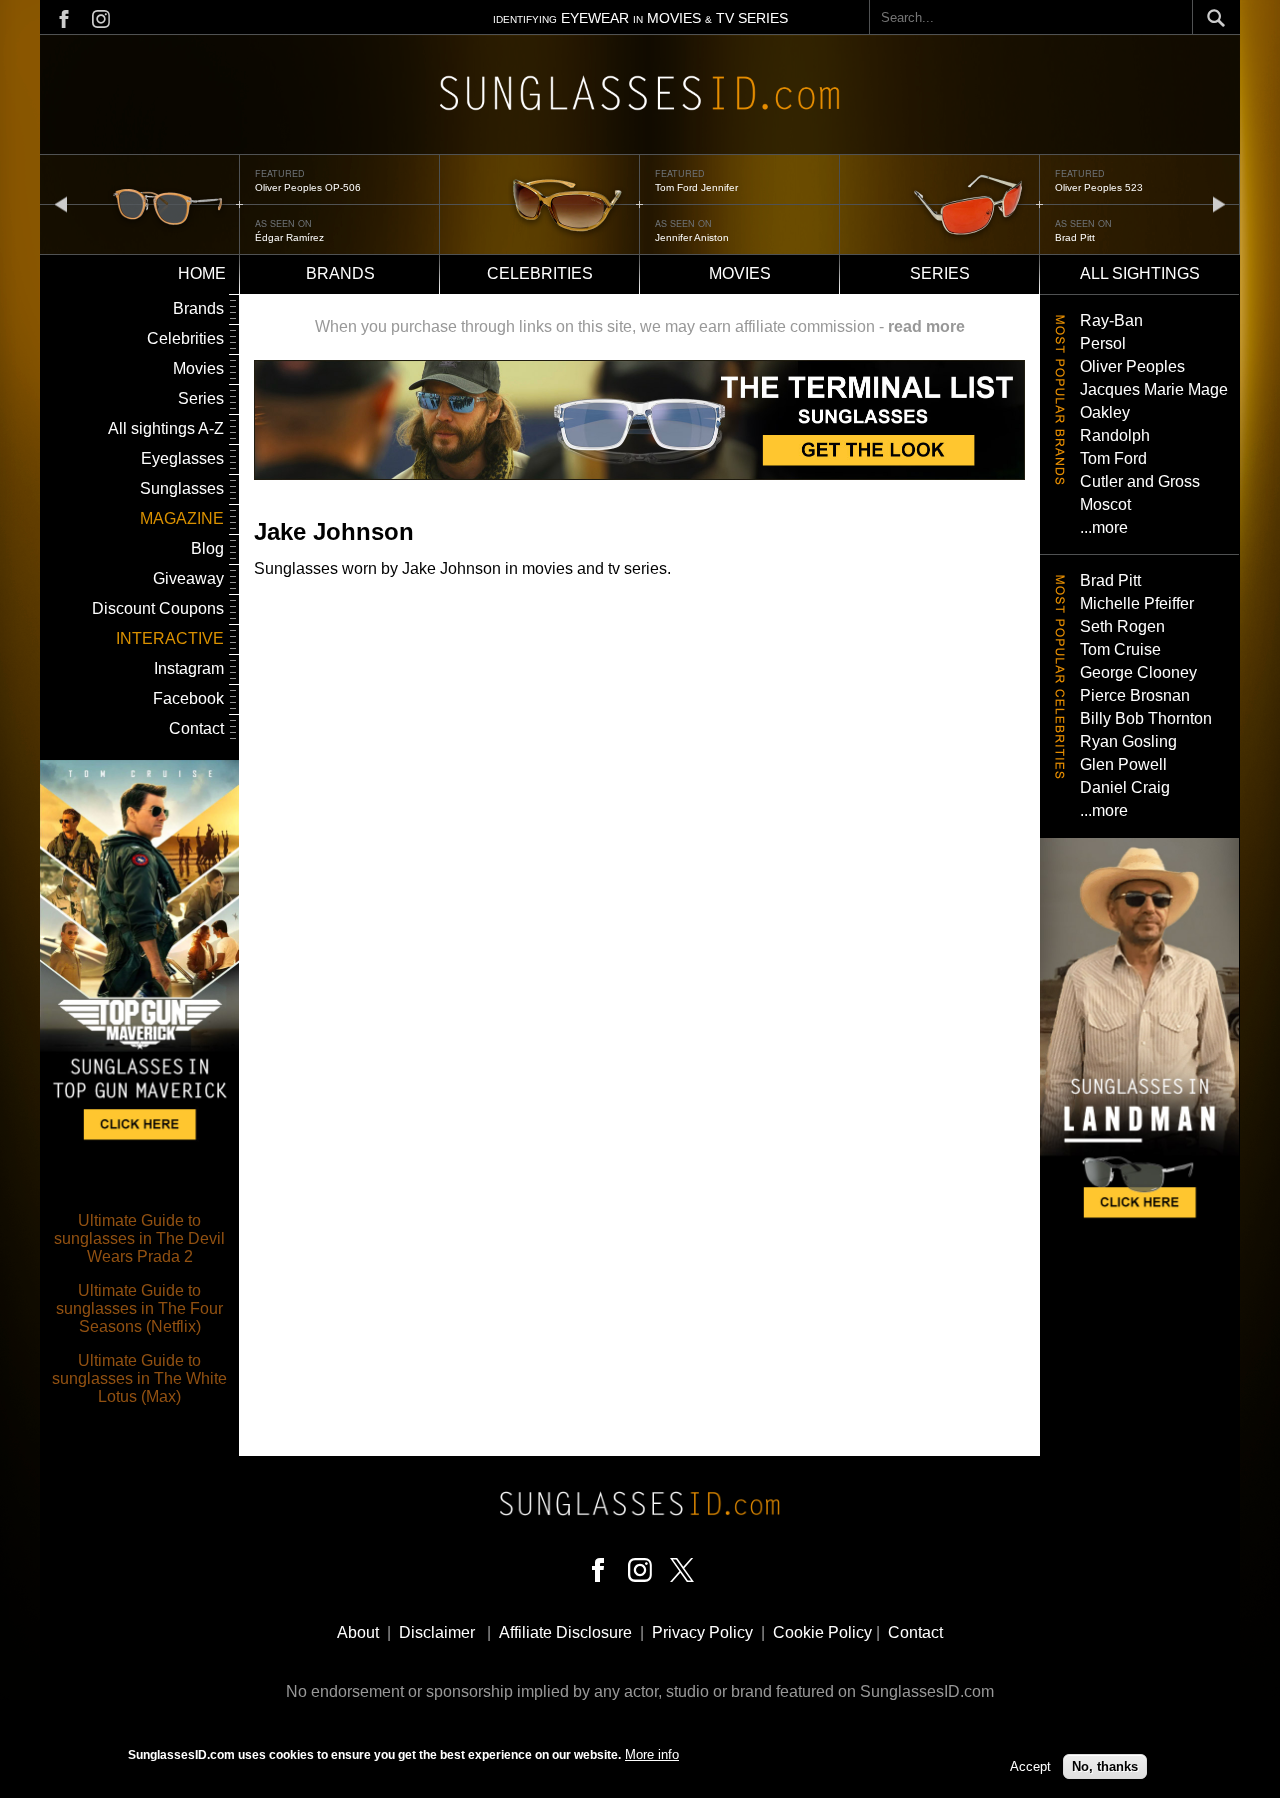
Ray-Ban (1111, 320)
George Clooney (1138, 672)
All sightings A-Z (166, 428)
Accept (1030, 1765)
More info (652, 1754)
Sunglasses (182, 488)
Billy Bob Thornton (1146, 718)
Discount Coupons (158, 608)
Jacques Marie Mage (1154, 389)
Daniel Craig (1125, 787)
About (358, 1632)
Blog (207, 548)
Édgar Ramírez (289, 237)
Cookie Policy (822, 1632)
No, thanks (1105, 1765)
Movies (740, 273)
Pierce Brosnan (1135, 695)
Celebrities (540, 273)
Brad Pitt (1075, 237)
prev (61, 203)
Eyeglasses (182, 458)
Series (940, 273)
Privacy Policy (702, 1632)
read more (926, 326)
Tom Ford (1113, 458)
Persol (1103, 343)
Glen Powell (1123, 764)
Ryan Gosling (1128, 741)
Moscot (1105, 504)
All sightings (1140, 273)
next (1219, 203)
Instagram (189, 668)
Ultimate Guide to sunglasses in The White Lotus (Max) (139, 1378)
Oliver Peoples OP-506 (308, 187)
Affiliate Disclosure (565, 1632)
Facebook (188, 698)
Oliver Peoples (1132, 366)
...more (1104, 527)
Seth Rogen (1122, 626)
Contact (196, 728)
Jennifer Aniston (692, 237)
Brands (340, 273)
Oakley (1105, 412)
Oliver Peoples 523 (1099, 187)
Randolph (1115, 435)
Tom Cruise (1120, 649)
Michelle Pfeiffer (1137, 603)
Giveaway (188, 578)
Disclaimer (437, 1632)
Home (202, 273)
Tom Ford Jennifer (696, 187)
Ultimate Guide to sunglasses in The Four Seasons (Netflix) (139, 1308)
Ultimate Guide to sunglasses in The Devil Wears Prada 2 (139, 1238)
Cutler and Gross (1140, 481)
